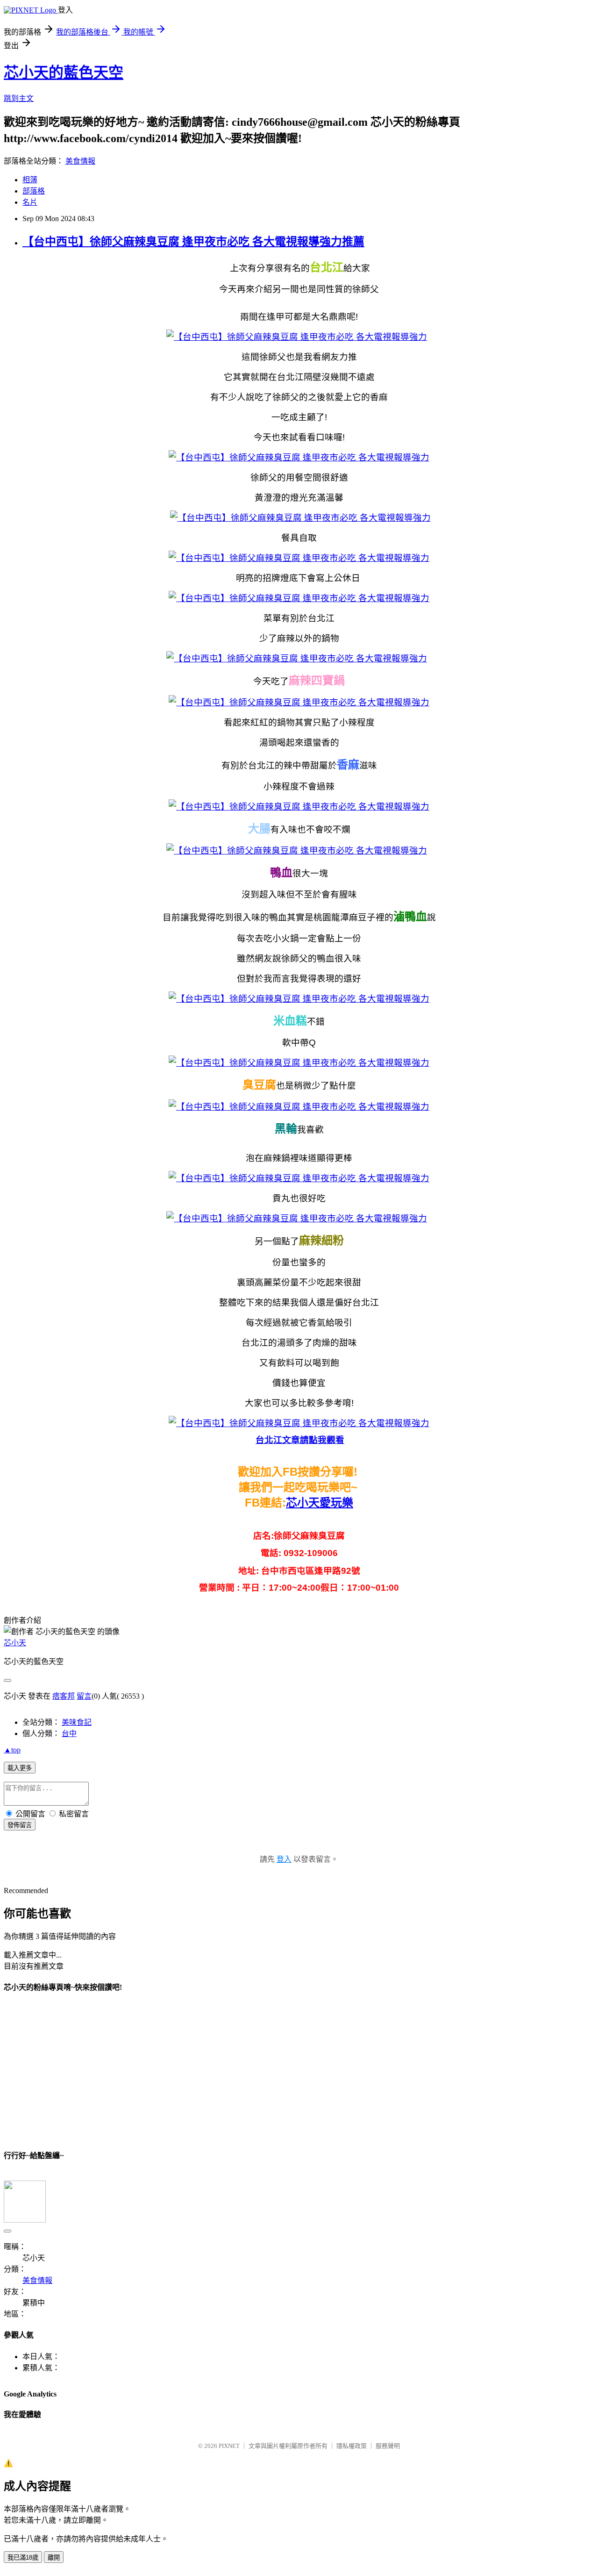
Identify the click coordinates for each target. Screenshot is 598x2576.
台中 (69, 1733)
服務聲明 (388, 2446)
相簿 (30, 180)
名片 (30, 202)
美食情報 (80, 161)
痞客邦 (64, 1696)
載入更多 (20, 1768)
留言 (84, 1696)
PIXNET (229, 2446)
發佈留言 (20, 1825)
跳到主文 (19, 98)
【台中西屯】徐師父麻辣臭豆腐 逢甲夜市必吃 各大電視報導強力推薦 (193, 242)
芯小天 (15, 1643)
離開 (54, 2558)
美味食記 (77, 1722)
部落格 (34, 191)
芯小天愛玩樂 (320, 1503)
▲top (12, 1750)
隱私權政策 (352, 2446)
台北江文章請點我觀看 (300, 1440)
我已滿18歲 (23, 2558)
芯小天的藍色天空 (64, 72)
